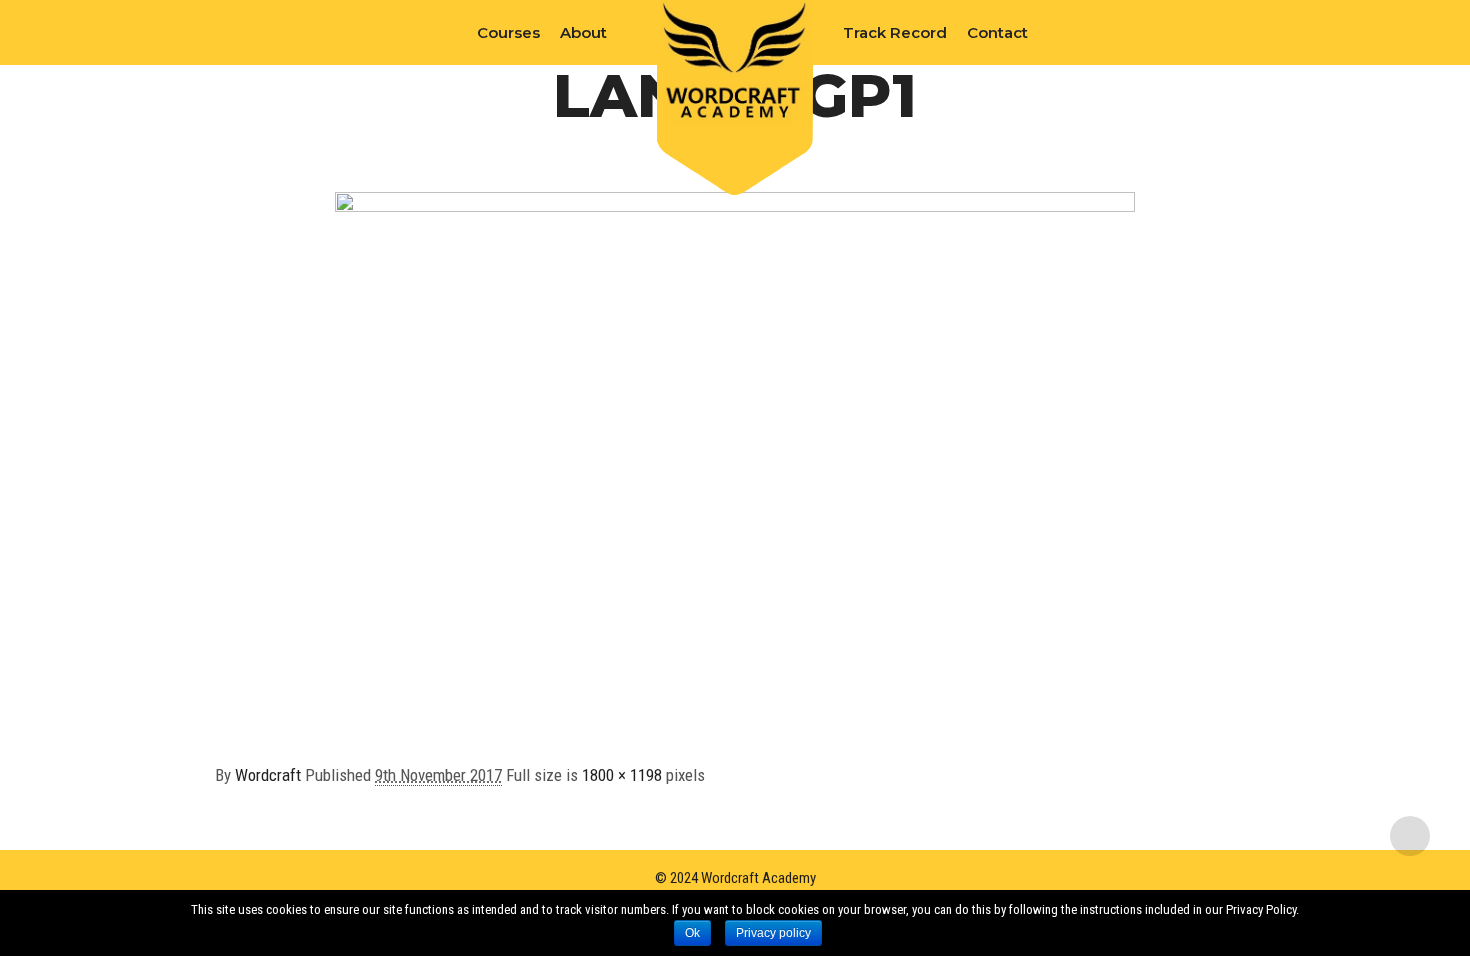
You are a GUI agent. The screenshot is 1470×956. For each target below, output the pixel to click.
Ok (692, 933)
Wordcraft (268, 775)
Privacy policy (773, 933)
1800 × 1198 (622, 775)
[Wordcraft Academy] (735, 63)
